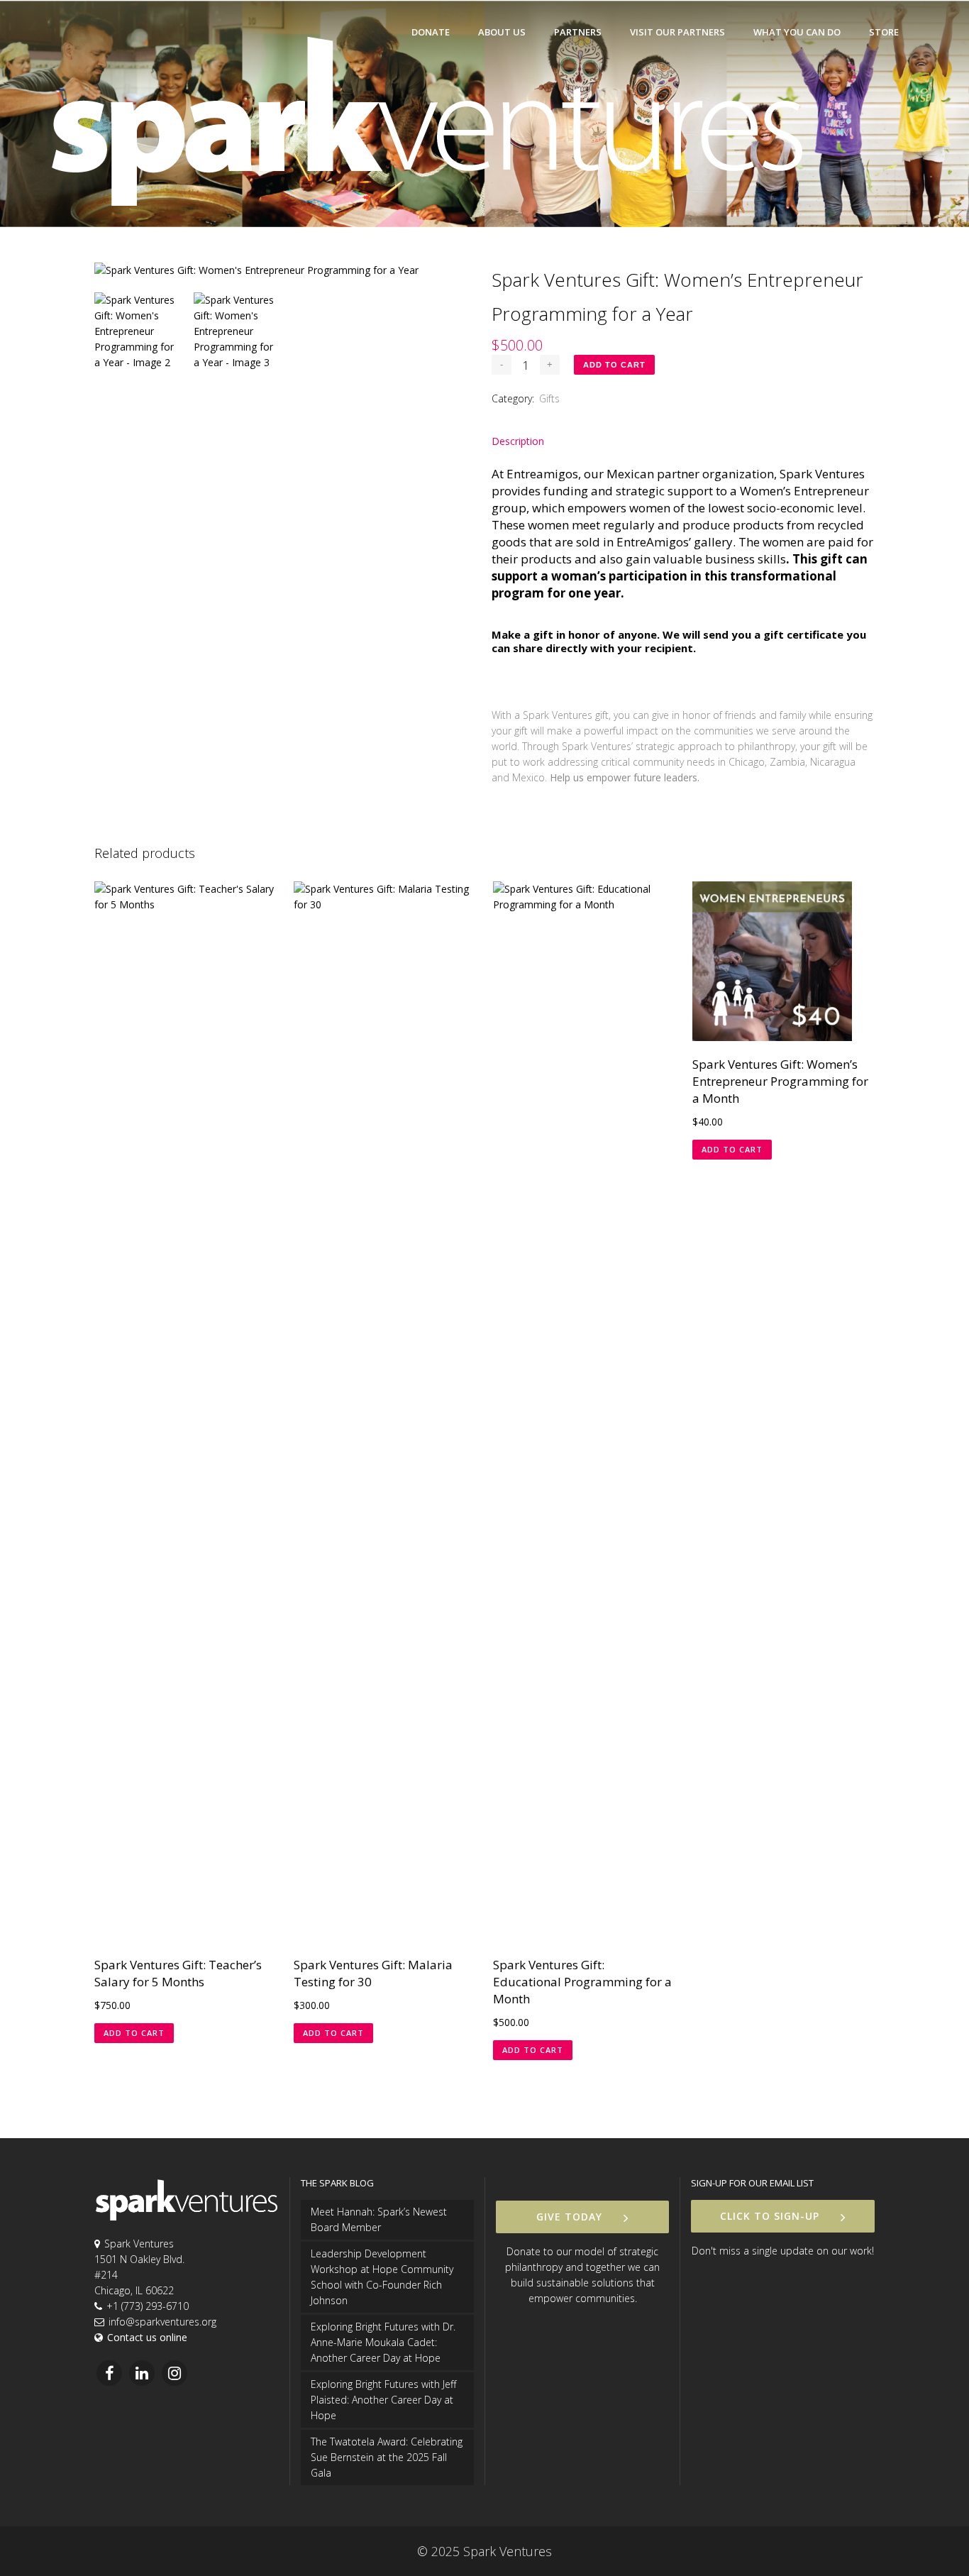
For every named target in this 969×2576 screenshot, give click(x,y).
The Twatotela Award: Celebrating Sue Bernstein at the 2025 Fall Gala (387, 2457)
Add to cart (614, 365)
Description (518, 441)
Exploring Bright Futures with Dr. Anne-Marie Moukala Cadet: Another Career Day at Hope (383, 2342)
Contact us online (147, 2337)
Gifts (549, 398)
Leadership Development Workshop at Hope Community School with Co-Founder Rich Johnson (382, 2277)
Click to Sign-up (770, 2216)
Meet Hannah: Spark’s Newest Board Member (379, 2219)
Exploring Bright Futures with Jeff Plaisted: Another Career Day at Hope (383, 2400)
